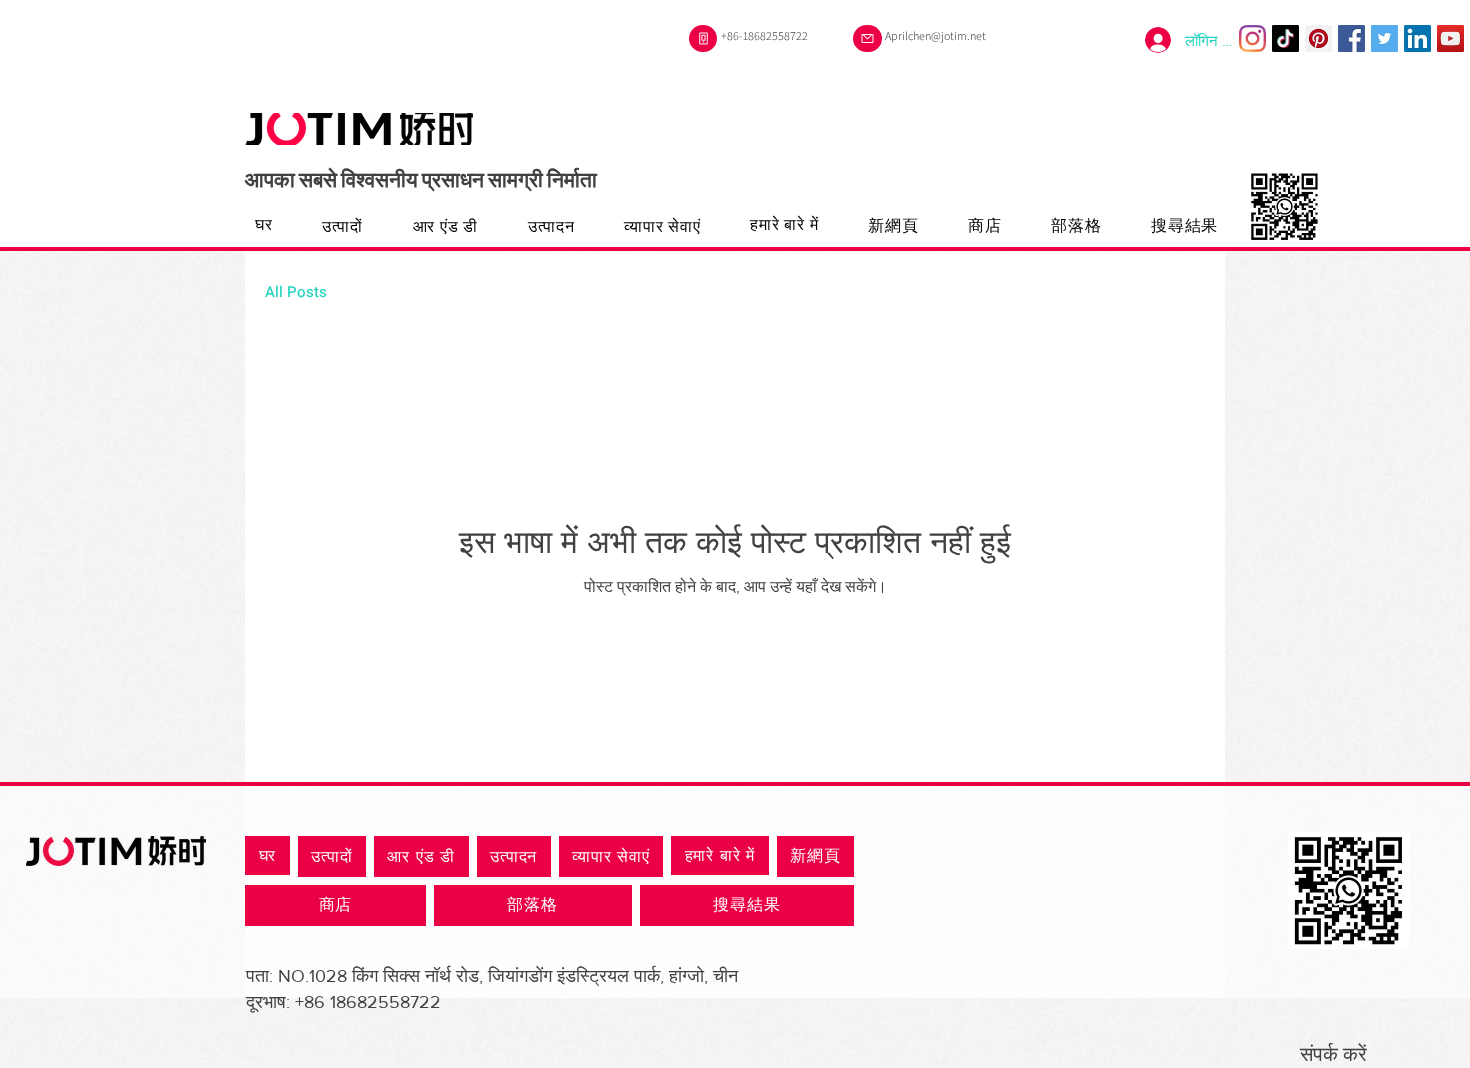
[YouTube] (1450, 38)
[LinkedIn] (1417, 38)
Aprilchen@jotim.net (935, 35)
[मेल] (867, 38)
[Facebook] (1351, 38)
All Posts (296, 292)
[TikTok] (1285, 38)
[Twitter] (1384, 38)
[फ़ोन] (703, 38)
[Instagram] (1252, 38)
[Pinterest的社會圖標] (1318, 38)
